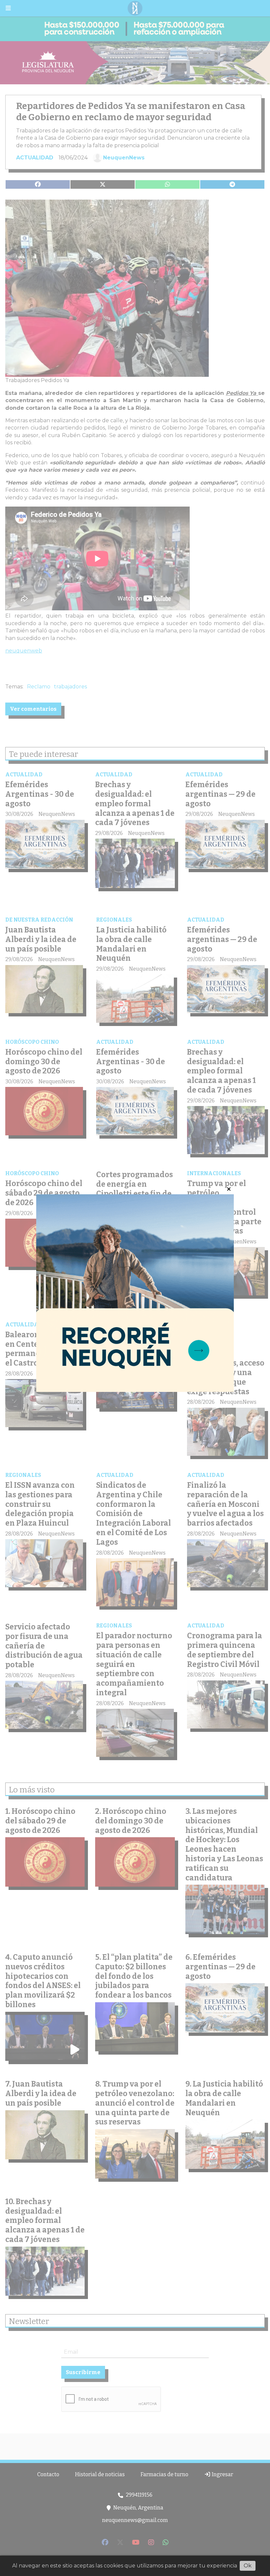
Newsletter (29, 2321)
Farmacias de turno (164, 2474)
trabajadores (70, 687)
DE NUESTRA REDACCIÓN (39, 920)
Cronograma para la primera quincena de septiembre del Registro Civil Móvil (225, 1650)
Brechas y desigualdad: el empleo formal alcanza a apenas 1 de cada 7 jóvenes (135, 803)
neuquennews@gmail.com (135, 2520)
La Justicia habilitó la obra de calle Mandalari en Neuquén (131, 944)
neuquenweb (24, 651)
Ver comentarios (33, 709)
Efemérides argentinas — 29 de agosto (220, 794)
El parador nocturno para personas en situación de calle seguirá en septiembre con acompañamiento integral (134, 1664)
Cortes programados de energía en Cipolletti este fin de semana (135, 1189)
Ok (248, 2566)
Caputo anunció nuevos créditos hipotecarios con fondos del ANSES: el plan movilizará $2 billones (43, 1981)
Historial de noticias (100, 2474)
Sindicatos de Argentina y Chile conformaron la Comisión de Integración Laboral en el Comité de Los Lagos (134, 1514)
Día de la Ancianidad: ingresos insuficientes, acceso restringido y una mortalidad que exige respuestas (226, 1363)
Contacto (48, 2474)
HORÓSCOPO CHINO (32, 1042)
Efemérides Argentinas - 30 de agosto (40, 794)
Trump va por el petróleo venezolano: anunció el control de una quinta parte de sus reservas (224, 1207)
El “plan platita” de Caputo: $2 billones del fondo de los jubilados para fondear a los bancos (134, 1976)
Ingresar (222, 2474)
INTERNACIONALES (214, 1173)
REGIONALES (114, 920)
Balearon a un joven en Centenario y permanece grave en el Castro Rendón (43, 1349)
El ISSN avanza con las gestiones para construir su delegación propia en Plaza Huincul (40, 1504)
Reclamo (39, 687)
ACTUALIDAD (35, 158)
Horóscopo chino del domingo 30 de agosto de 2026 (44, 1062)
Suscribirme (83, 2372)
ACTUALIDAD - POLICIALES (43, 1325)
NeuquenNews (124, 158)
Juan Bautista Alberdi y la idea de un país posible (41, 939)
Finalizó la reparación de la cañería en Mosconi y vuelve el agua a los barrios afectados (225, 1504)
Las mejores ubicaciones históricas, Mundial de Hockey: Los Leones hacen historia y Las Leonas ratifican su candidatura (224, 1844)
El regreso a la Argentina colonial (132, 1339)
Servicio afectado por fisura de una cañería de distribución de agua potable (44, 1646)
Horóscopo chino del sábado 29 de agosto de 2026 (44, 1193)
